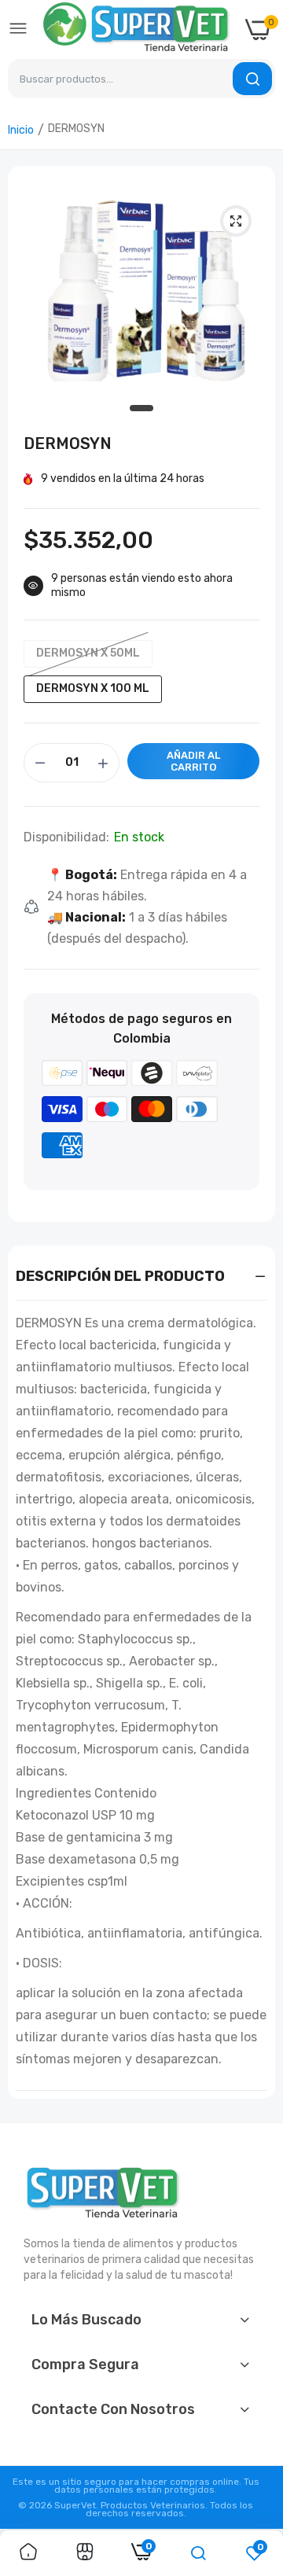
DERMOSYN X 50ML (88, 653)
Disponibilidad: (66, 837)
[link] (28, 2553)
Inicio (21, 130)
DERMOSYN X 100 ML (93, 688)
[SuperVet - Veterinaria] (137, 29)
